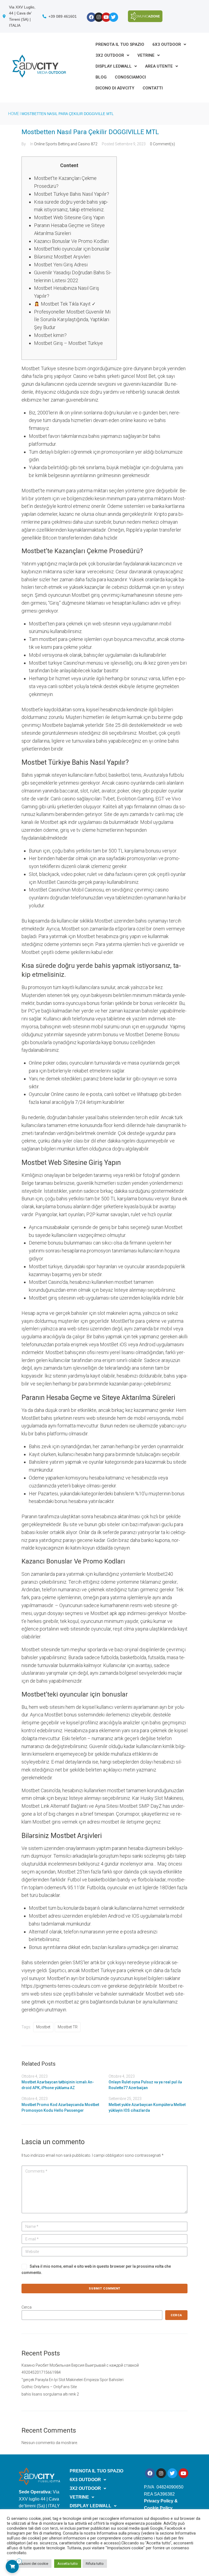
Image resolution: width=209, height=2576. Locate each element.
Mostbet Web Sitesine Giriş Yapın (69, 217)
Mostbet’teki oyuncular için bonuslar (72, 249)
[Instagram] (99, 17)
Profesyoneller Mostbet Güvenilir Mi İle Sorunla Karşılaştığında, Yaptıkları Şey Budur (72, 320)
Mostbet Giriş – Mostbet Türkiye (68, 343)
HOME (14, 114)
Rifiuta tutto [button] (95, 2564)
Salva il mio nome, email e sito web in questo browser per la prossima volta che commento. (96, 2269)
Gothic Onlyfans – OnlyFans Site (49, 2387)
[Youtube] (106, 17)
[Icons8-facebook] (91, 17)
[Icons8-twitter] (113, 17)
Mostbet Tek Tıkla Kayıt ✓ (68, 304)
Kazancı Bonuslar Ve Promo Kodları (71, 241)
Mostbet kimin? (50, 335)
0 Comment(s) (162, 144)
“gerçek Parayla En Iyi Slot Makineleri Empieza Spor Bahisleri (73, 2380)
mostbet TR (68, 2027)
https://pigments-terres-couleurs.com (61, 1986)
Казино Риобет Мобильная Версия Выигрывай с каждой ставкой (80, 2365)
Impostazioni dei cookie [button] (29, 2564)
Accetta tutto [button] (68, 2564)
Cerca (27, 2307)
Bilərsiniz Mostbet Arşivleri (62, 257)
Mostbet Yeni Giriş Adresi (61, 265)
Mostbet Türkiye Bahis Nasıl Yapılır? (72, 194)
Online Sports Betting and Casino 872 (66, 144)
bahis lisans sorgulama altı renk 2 (50, 2394)
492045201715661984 (41, 2372)
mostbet (43, 2027)
